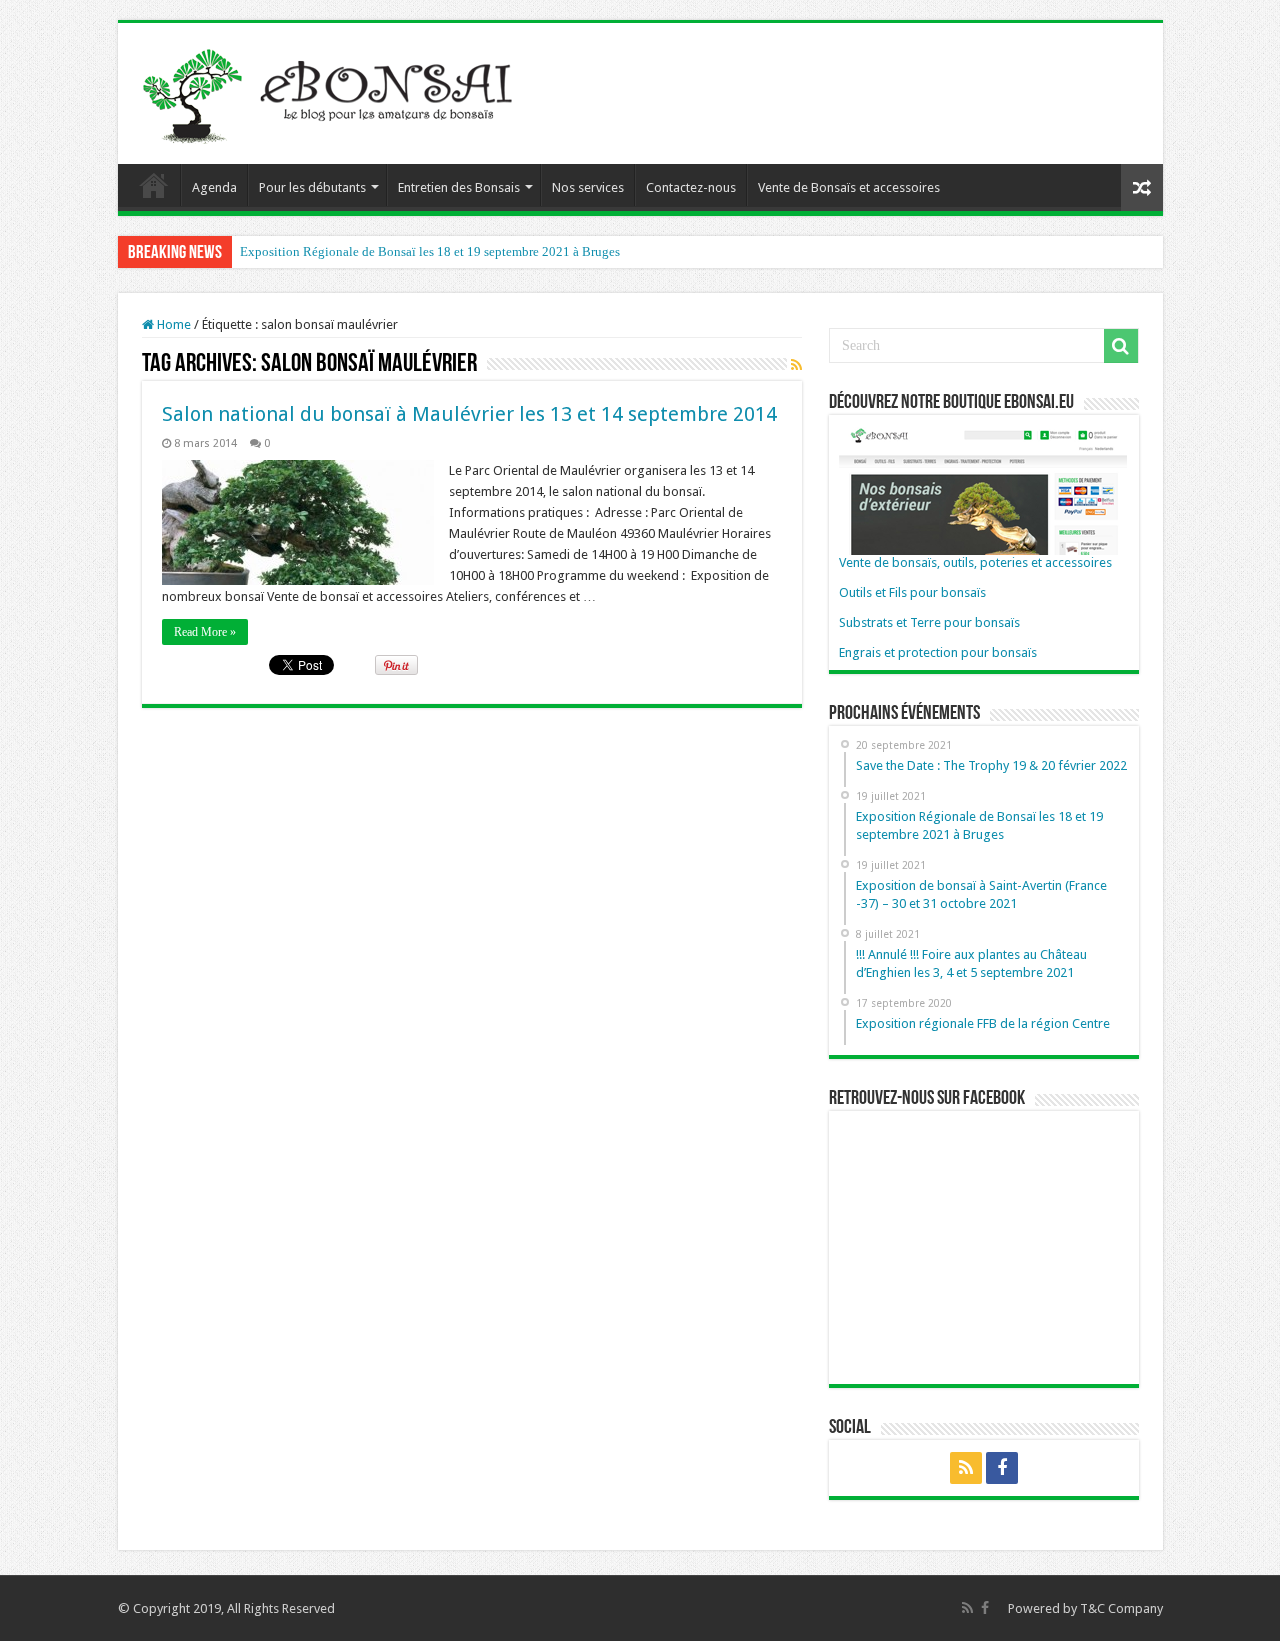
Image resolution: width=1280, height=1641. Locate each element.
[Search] (1121, 346)
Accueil (154, 185)
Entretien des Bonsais (459, 187)
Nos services (588, 187)
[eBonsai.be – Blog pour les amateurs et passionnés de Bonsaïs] (333, 90)
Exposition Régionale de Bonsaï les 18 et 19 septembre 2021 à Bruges (430, 251)
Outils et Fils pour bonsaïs (912, 592)
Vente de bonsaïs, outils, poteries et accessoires (975, 562)
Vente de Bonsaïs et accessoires (849, 187)
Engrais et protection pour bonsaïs (938, 652)
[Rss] (966, 1468)
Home (172, 324)
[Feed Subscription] (796, 365)
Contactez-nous (691, 187)
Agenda (214, 187)
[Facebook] (1002, 1468)
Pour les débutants (312, 187)
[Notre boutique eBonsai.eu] (983, 488)
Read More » (205, 632)
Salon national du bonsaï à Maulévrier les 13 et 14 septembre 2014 (469, 414)
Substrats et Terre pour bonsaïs (929, 622)
